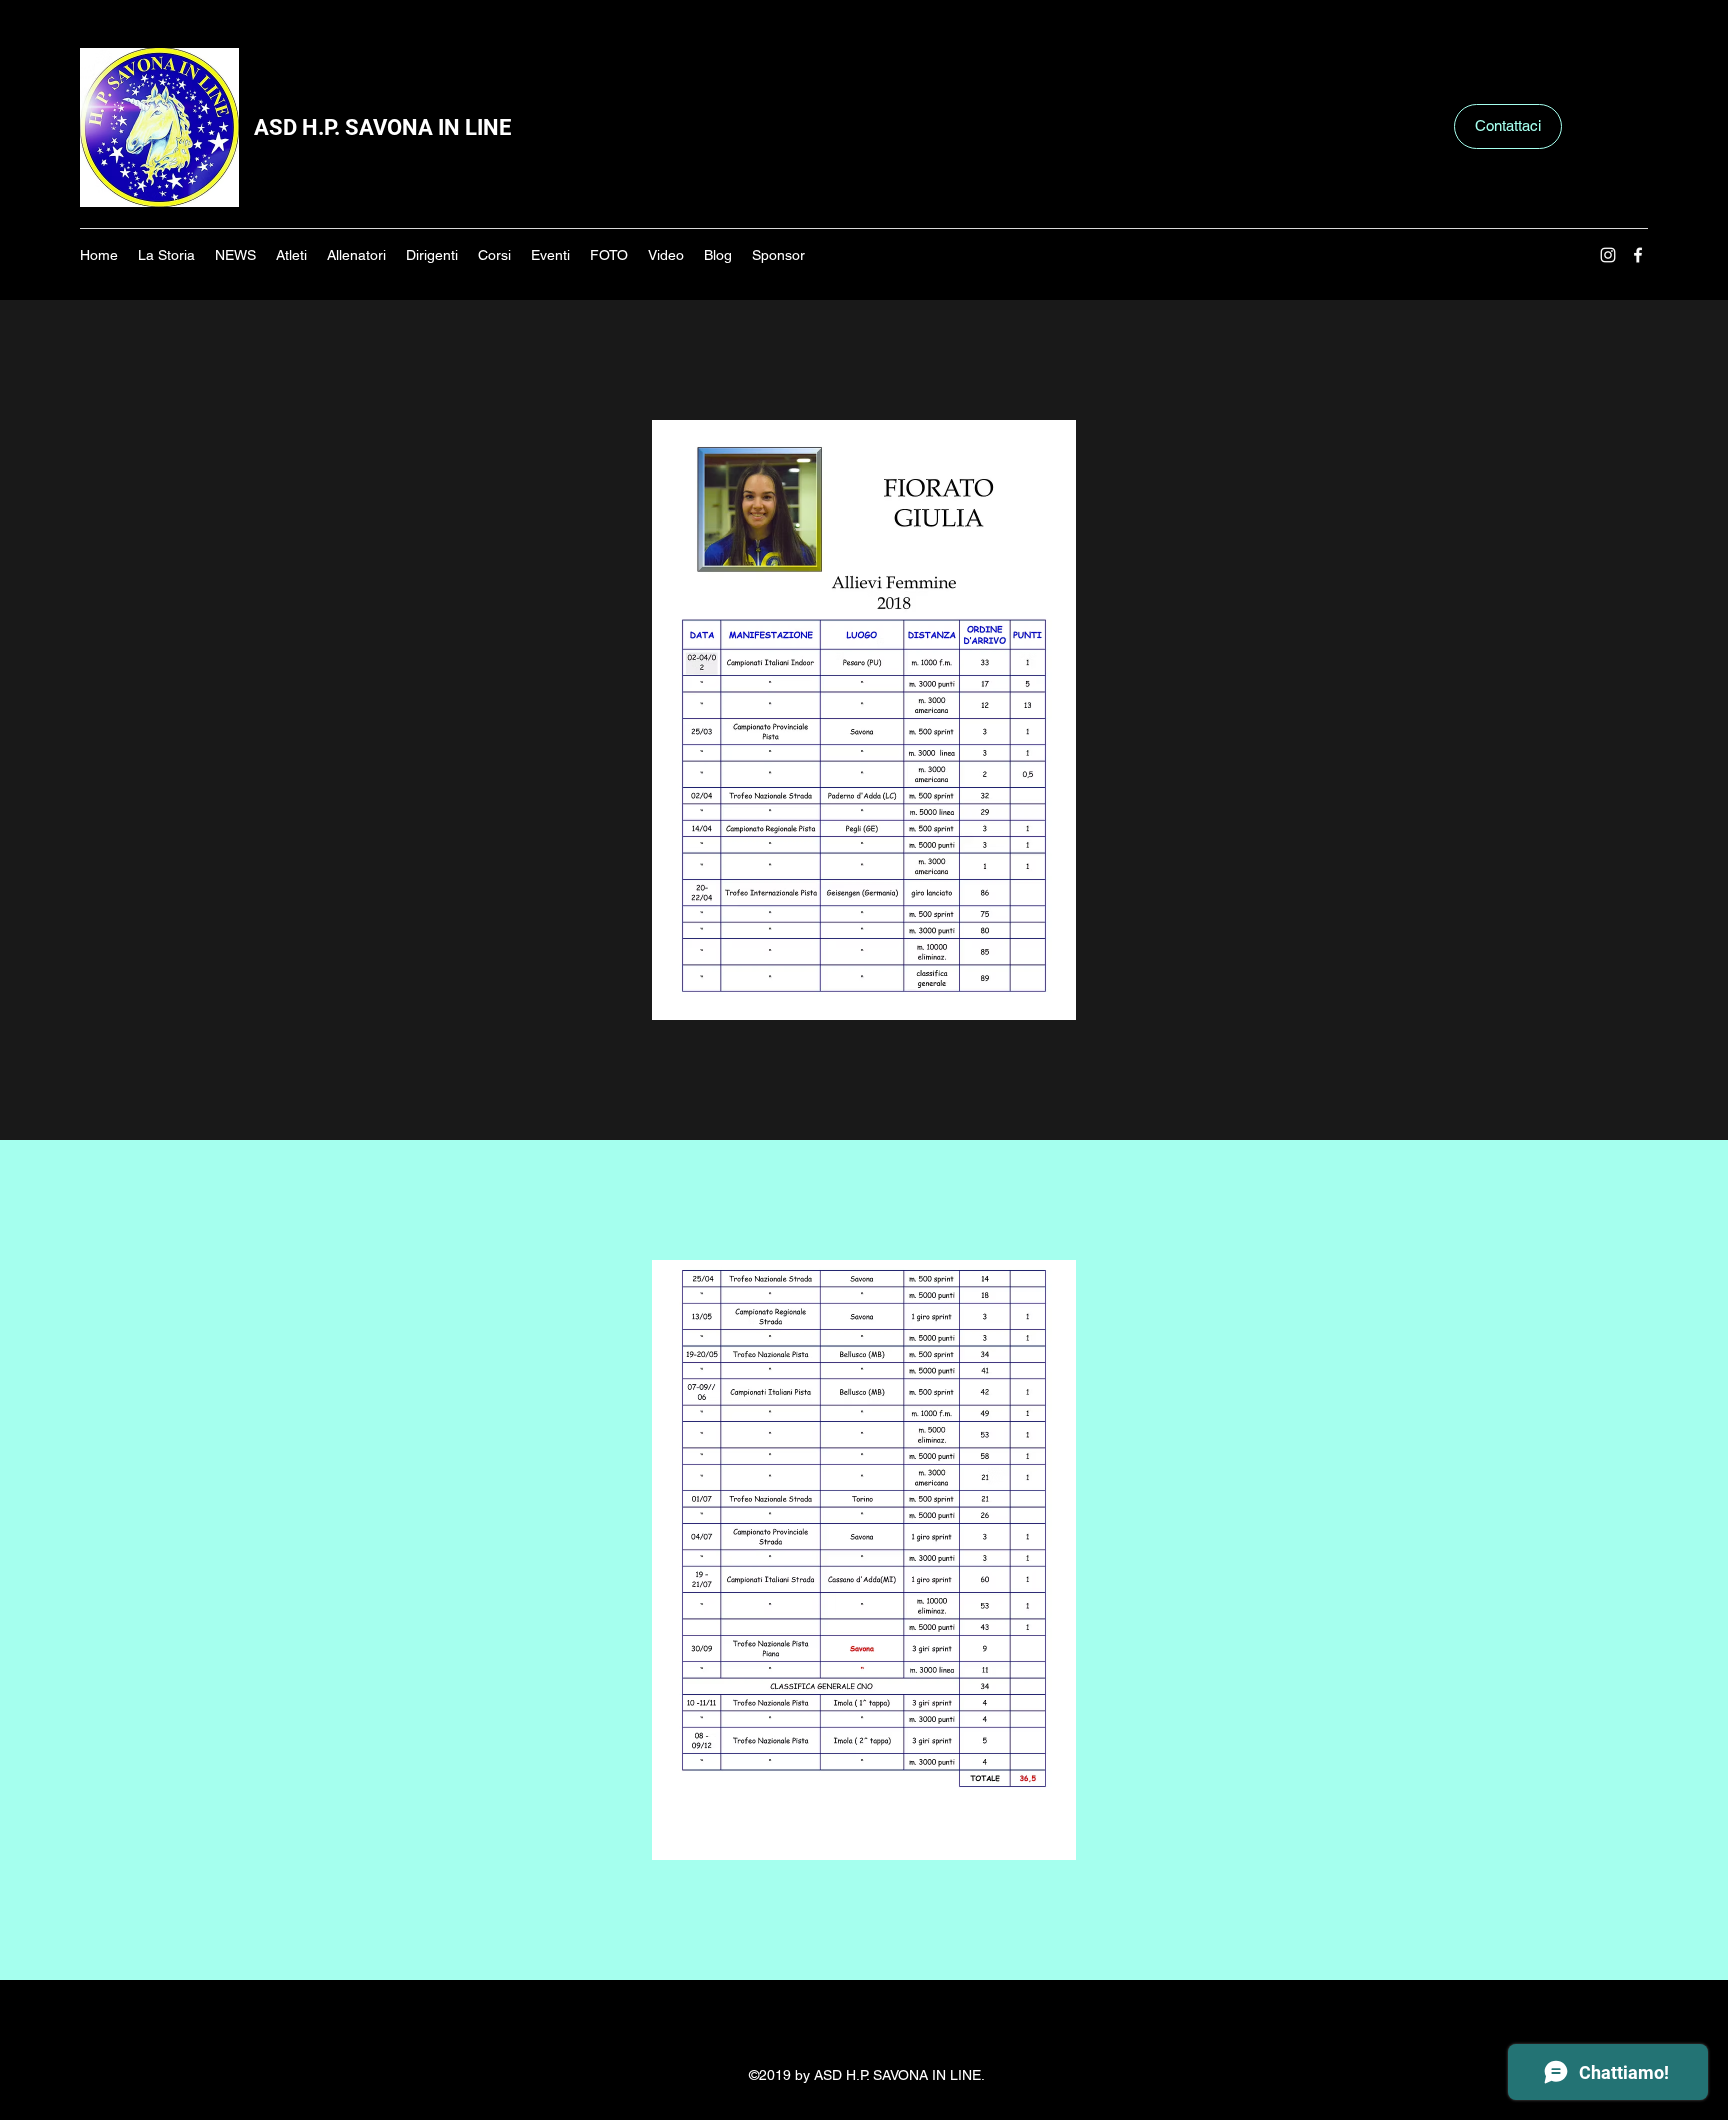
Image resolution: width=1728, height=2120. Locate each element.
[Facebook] (1638, 255)
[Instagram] (1608, 255)
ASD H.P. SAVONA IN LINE (382, 127)
